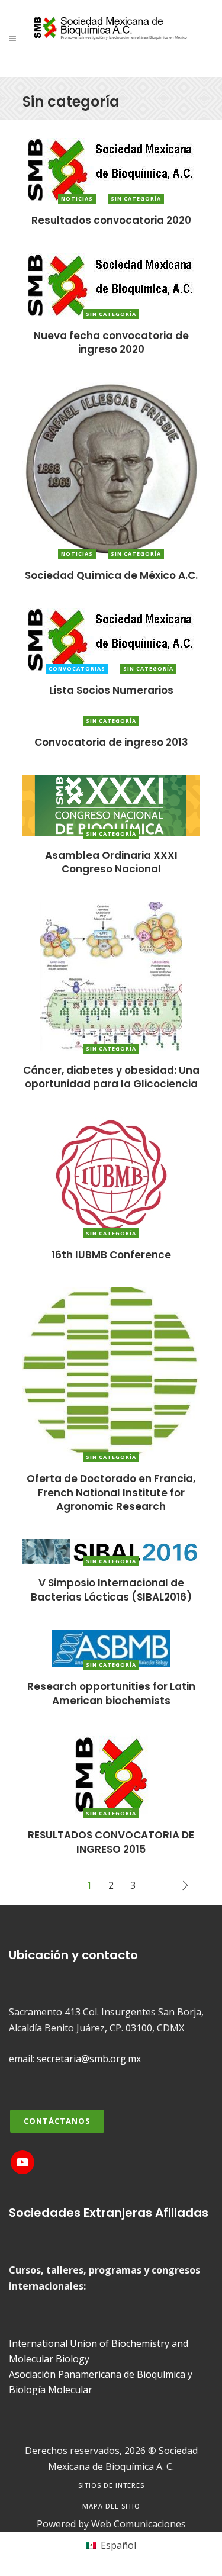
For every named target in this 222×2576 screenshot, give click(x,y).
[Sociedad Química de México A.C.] (111, 468)
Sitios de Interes (111, 2485)
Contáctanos (57, 2121)
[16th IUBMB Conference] (111, 1176)
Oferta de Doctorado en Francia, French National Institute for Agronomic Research (111, 1493)
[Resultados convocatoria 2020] (111, 169)
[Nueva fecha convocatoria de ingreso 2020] (111, 284)
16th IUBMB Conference (111, 1255)
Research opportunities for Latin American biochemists (111, 1693)
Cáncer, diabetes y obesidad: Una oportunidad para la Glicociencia (111, 1077)
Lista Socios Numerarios (111, 690)
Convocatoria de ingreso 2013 (111, 742)
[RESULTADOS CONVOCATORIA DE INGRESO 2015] (111, 1773)
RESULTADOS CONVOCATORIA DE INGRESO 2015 (111, 1842)
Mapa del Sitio (111, 2506)
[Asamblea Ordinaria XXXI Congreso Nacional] (111, 804)
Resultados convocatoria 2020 (111, 220)
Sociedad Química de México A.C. (111, 575)
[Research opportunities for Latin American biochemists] (111, 1647)
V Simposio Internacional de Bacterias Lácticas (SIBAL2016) (111, 1590)
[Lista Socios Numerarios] (111, 639)
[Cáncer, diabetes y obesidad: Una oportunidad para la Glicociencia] (111, 975)
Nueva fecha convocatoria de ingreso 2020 (111, 342)
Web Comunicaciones (139, 2524)
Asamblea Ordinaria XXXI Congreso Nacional (111, 862)
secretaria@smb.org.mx (89, 2059)
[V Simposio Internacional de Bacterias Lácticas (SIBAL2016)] (111, 1551)
